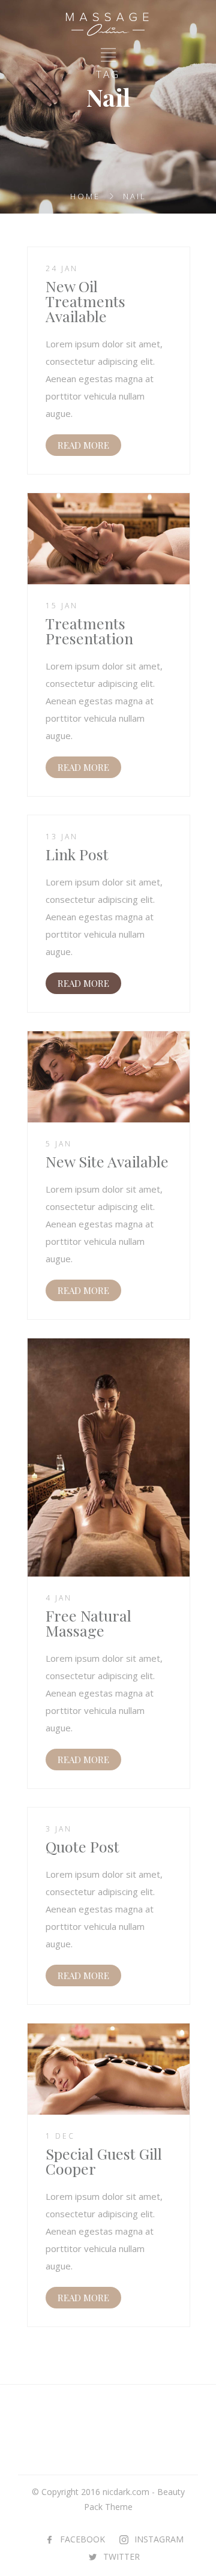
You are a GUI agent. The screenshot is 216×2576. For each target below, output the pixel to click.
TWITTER (121, 2557)
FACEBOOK (82, 2539)
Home (85, 196)
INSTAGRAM (159, 2539)
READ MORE (83, 445)
